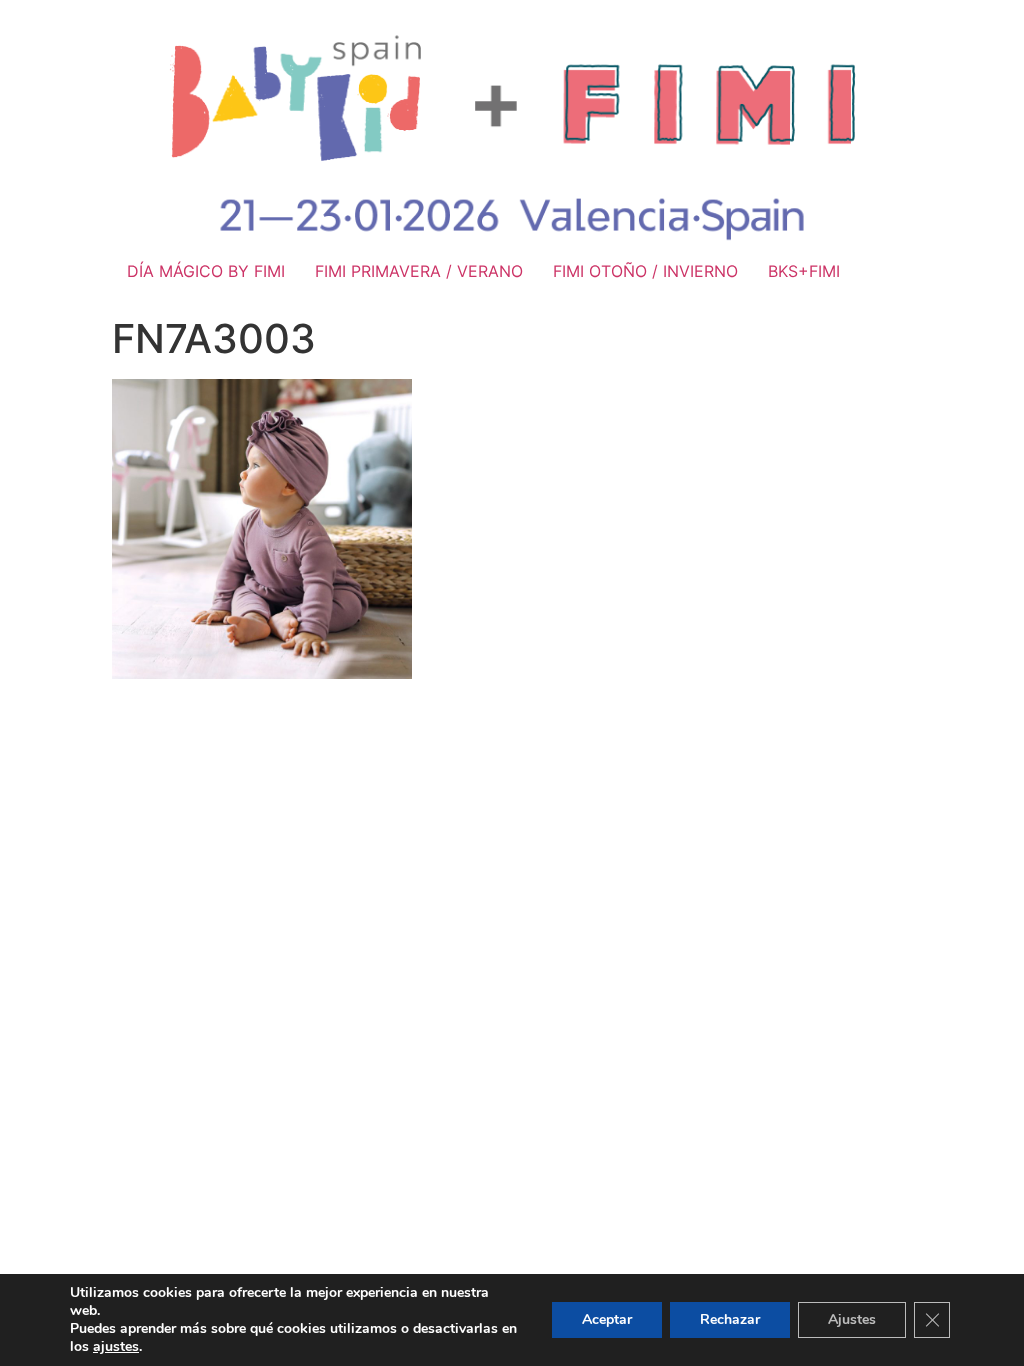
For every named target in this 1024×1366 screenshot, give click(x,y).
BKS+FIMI (804, 271)
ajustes (116, 1347)
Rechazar (730, 1319)
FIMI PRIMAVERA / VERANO (419, 271)
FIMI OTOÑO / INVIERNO (645, 271)
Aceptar (607, 1319)
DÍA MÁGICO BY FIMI (206, 271)
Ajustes (852, 1319)
